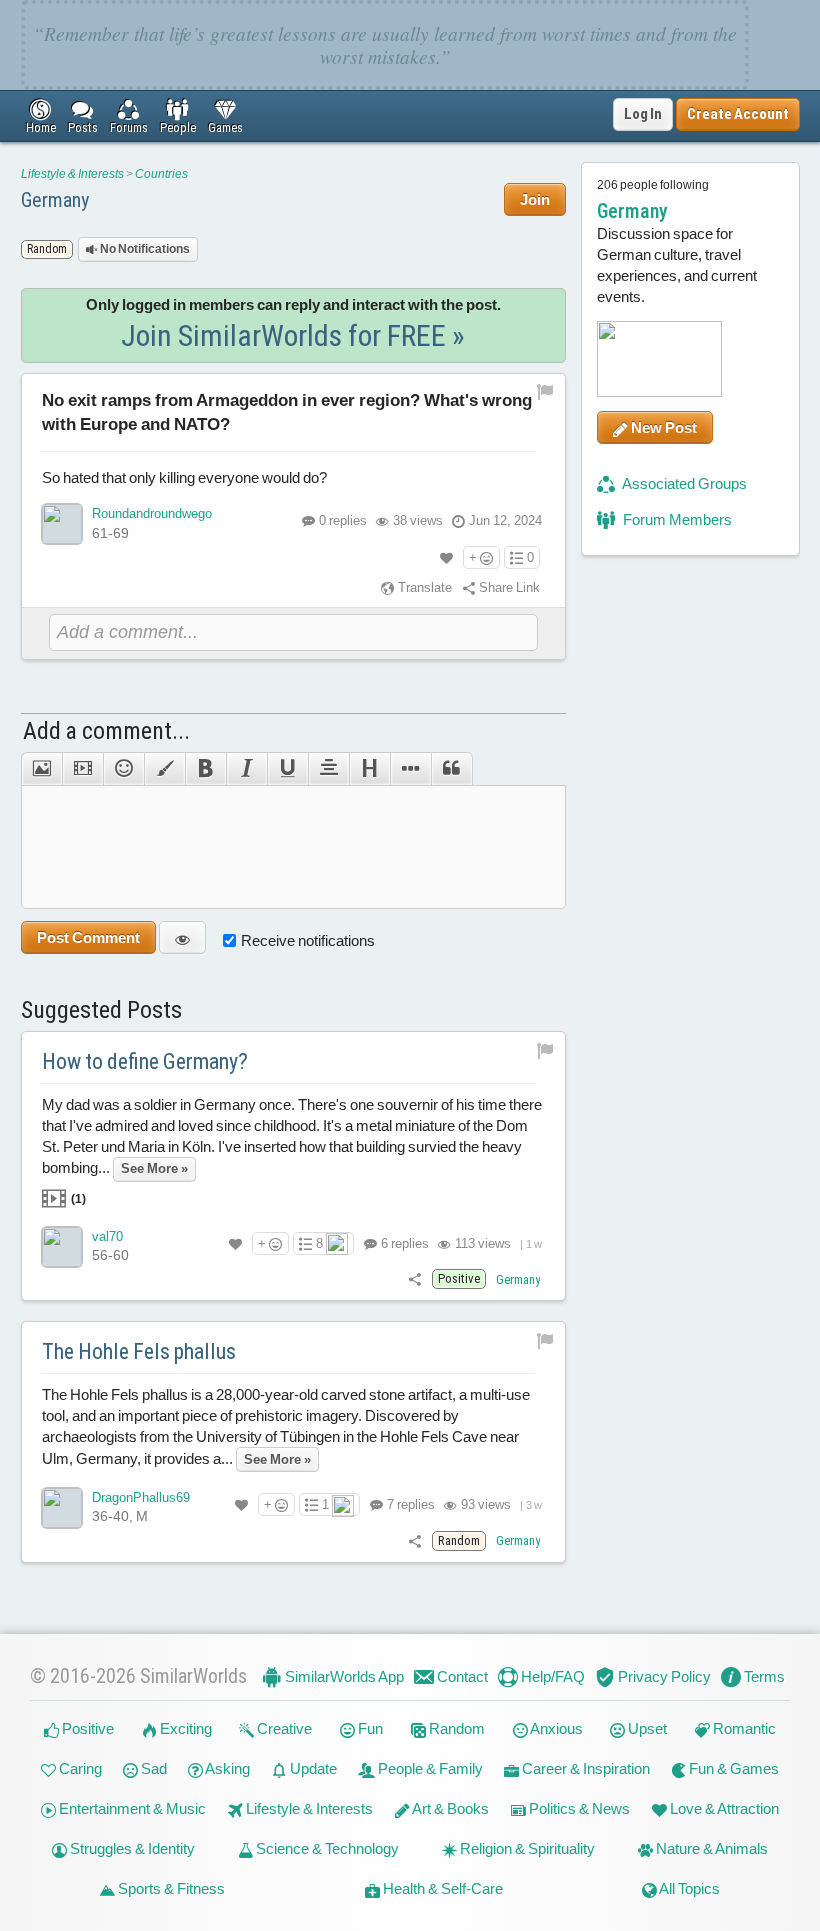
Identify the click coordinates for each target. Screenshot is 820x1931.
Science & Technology (326, 1848)
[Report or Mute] (545, 391)
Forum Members (676, 519)
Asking (226, 1768)
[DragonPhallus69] (62, 1508)
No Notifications (144, 249)
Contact (461, 1676)
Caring (79, 1768)
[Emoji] (123, 769)
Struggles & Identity (131, 1848)
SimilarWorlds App (343, 1676)
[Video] (82, 769)
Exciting (184, 1728)
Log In (643, 114)
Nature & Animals (710, 1848)
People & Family (429, 1768)
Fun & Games (732, 1768)
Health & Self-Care (441, 1888)
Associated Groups (683, 483)
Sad (152, 1768)
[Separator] (410, 769)
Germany (55, 200)
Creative (283, 1728)
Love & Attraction (723, 1808)
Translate (423, 587)
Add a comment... (106, 731)
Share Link (508, 587)
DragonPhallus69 (141, 1497)
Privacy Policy (663, 1676)
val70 (107, 1236)
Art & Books (449, 1808)
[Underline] (287, 769)
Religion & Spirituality (526, 1848)
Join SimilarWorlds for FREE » (293, 335)
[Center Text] (328, 769)
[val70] (62, 1247)
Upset (646, 1728)
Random (455, 1728)
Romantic (743, 1728)
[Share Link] (415, 1278)
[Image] (41, 769)
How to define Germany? (145, 1061)
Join (535, 199)
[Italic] (246, 769)
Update (312, 1768)
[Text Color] (164, 769)
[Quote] (452, 769)
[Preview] (182, 937)
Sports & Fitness (170, 1888)
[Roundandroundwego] (62, 524)
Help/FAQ (551, 1676)
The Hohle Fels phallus (139, 1351)
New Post (662, 427)
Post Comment (88, 937)
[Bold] (205, 769)
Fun (369, 1728)
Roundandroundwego (152, 513)
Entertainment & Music (131, 1808)
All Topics (688, 1888)
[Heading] (369, 769)
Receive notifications (308, 940)
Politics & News (578, 1808)
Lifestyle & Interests (72, 174)
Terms (763, 1676)
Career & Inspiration (584, 1768)
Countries (161, 174)
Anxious (555, 1728)
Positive (86, 1728)
